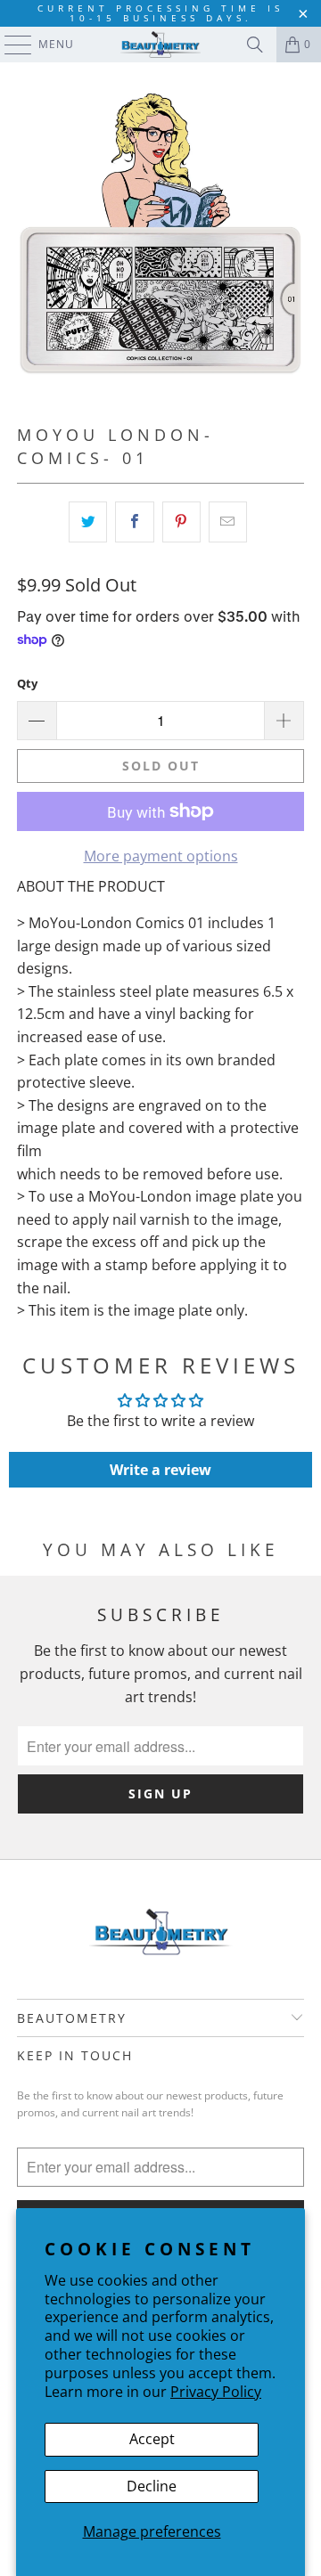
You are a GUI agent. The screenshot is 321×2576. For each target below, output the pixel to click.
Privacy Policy (216, 2392)
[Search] (255, 45)
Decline (152, 2486)
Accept (152, 2439)
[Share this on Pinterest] (181, 522)
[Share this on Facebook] (134, 522)
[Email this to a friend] (228, 522)
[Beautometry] (160, 45)
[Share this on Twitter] (88, 522)
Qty (27, 683)
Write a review (160, 1470)
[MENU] (9, 45)
